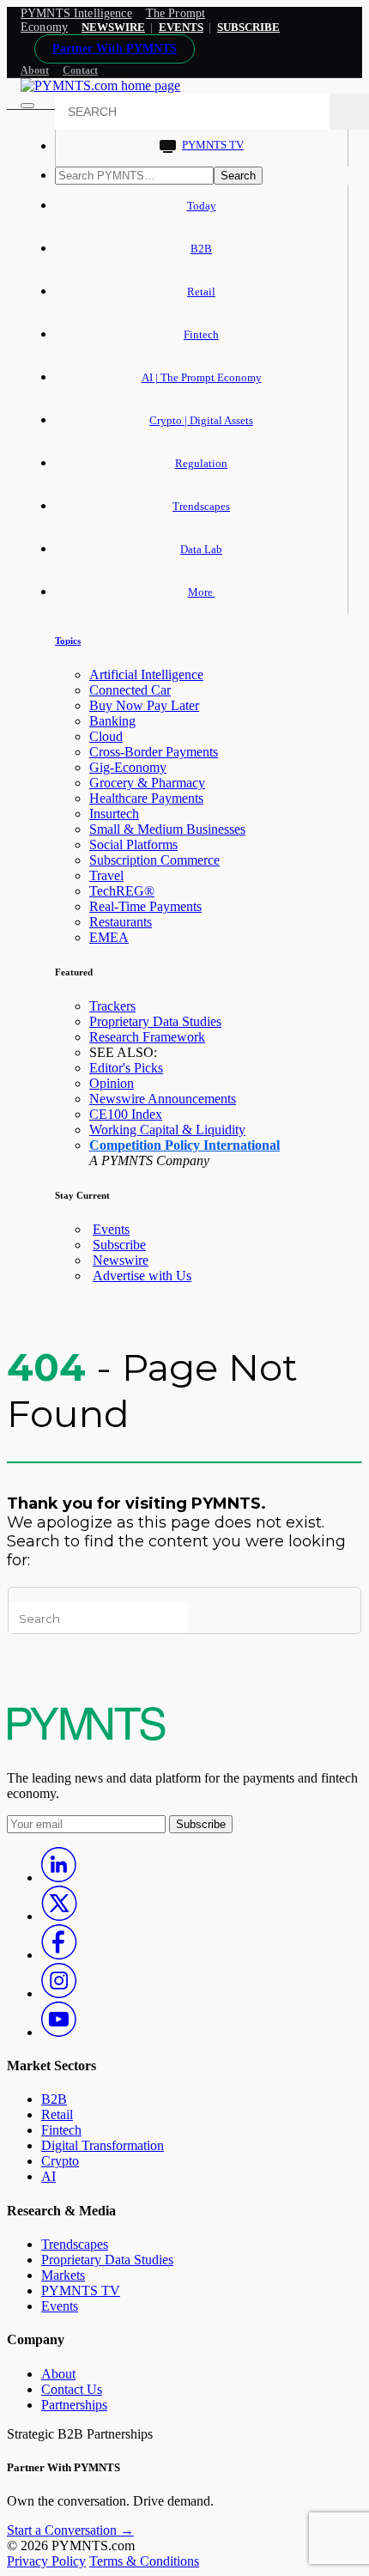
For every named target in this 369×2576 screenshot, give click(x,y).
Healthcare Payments (146, 798)
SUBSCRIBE (248, 27)
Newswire (113, 27)
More (202, 592)
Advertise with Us (142, 1276)
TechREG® (122, 891)
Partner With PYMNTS (115, 49)
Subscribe (119, 1245)
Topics (68, 641)
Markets (63, 2275)
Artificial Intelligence (146, 674)
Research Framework (147, 1037)
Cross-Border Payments (154, 752)
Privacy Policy (46, 2561)
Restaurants (121, 922)
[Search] (349, 112)
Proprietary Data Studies (155, 1021)
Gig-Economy (128, 767)
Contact (80, 70)
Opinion (112, 1083)
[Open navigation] (27, 106)
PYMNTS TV (213, 145)
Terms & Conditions (144, 2561)
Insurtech (114, 814)
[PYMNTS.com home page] (100, 85)
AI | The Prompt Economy (202, 377)
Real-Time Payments (145, 906)
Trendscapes (201, 506)
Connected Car (130, 690)
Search (238, 176)
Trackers (112, 1006)
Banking (112, 721)
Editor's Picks (126, 1068)
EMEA (109, 937)
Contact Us (72, 2389)
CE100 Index (126, 1114)
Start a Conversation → (70, 2530)
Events (181, 27)
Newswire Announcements (163, 1099)
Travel (106, 875)
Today (202, 206)
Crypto (60, 2161)
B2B (201, 249)
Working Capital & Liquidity (167, 1130)
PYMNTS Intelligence (76, 13)
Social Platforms (133, 844)
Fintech (201, 334)
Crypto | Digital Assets (201, 420)
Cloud (106, 736)
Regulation (201, 463)
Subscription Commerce (154, 860)
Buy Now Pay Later (144, 705)
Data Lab (201, 549)
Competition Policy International (184, 1145)
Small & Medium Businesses (167, 829)
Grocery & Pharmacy (147, 783)
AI (48, 2176)
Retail (201, 292)
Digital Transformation (103, 2145)
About (35, 70)
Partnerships (74, 2405)
